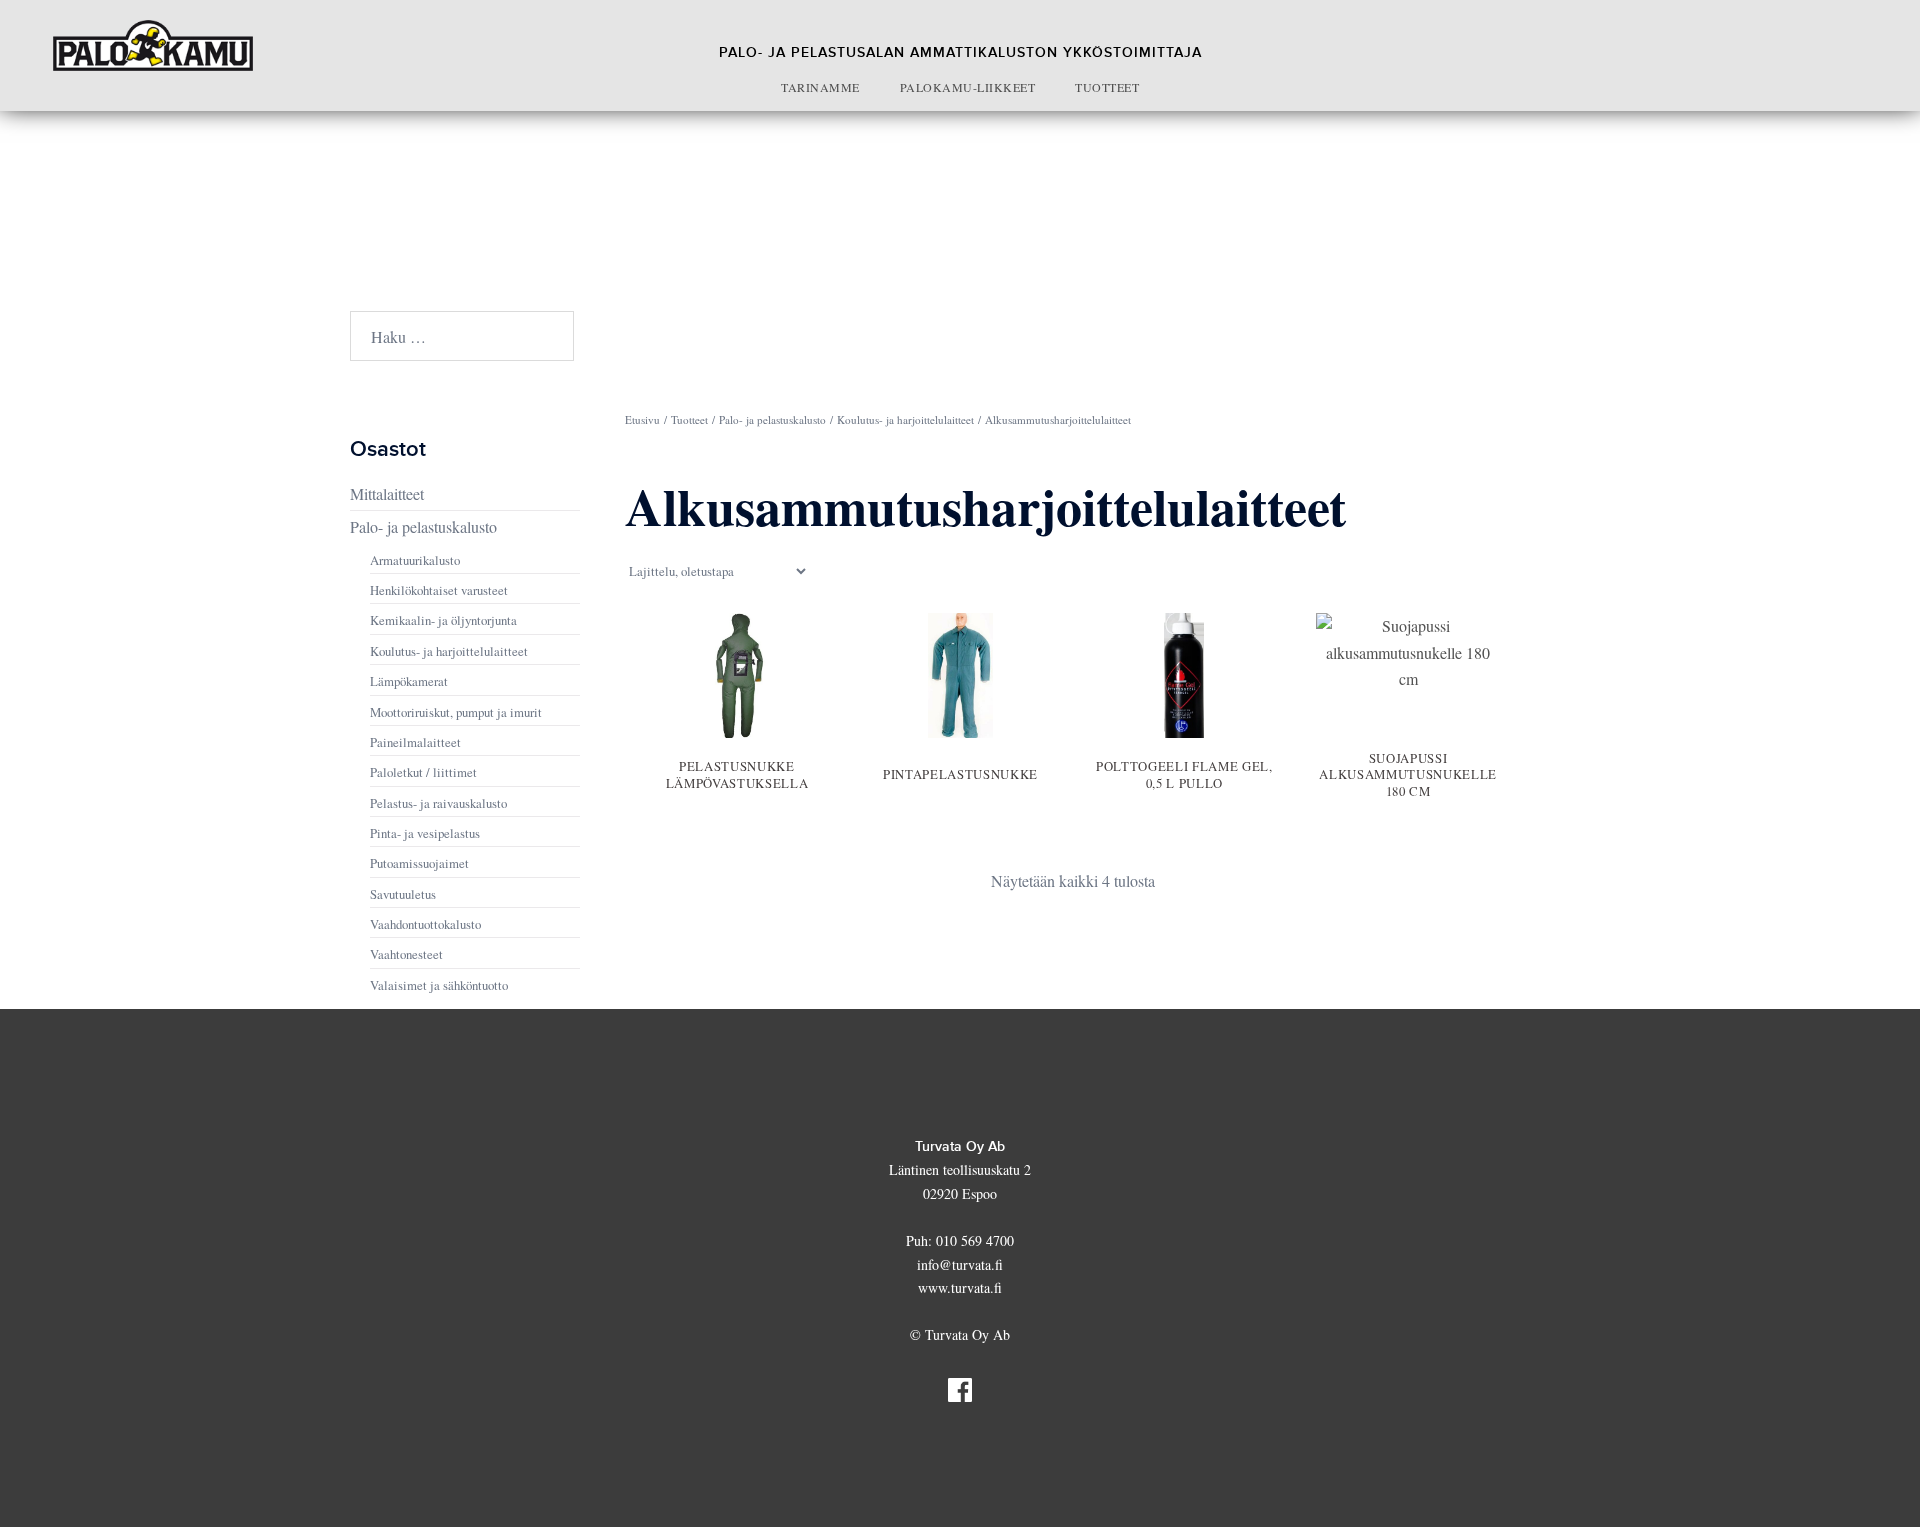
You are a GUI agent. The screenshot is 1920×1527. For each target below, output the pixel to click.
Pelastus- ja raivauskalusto (438, 803)
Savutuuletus (403, 894)
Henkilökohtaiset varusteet (439, 590)
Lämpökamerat (409, 681)
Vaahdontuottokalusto (425, 924)
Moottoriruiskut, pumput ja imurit (456, 712)
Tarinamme (820, 87)
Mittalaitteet (387, 493)
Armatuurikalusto (415, 560)
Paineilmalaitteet (415, 742)
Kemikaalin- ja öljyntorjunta (443, 620)
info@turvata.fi (960, 1264)
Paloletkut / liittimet (423, 772)
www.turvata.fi (960, 1287)
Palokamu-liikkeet (968, 87)
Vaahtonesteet (406, 954)
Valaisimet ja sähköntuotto (439, 985)
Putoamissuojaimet (419, 863)
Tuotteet (1107, 87)
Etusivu (642, 419)
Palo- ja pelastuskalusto (772, 419)
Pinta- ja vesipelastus (425, 833)
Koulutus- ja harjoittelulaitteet (905, 419)
